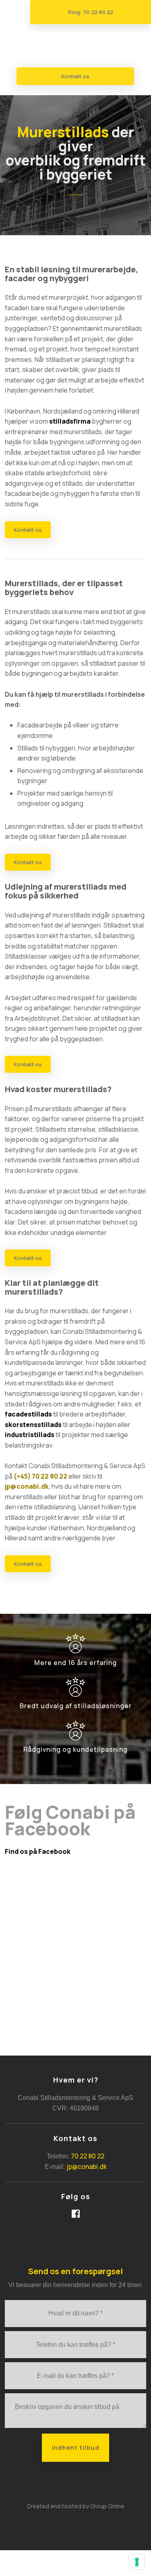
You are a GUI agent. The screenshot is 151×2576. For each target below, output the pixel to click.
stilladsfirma (70, 421)
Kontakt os (28, 530)
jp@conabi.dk (27, 1486)
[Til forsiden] (75, 46)
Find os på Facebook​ (38, 1851)
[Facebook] (76, 2214)
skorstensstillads (33, 1425)
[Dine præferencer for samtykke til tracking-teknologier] (137, 2562)
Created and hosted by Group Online (75, 2506)
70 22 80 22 (88, 2156)
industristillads (30, 1435)
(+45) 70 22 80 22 (40, 1476)
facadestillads (28, 1414)
